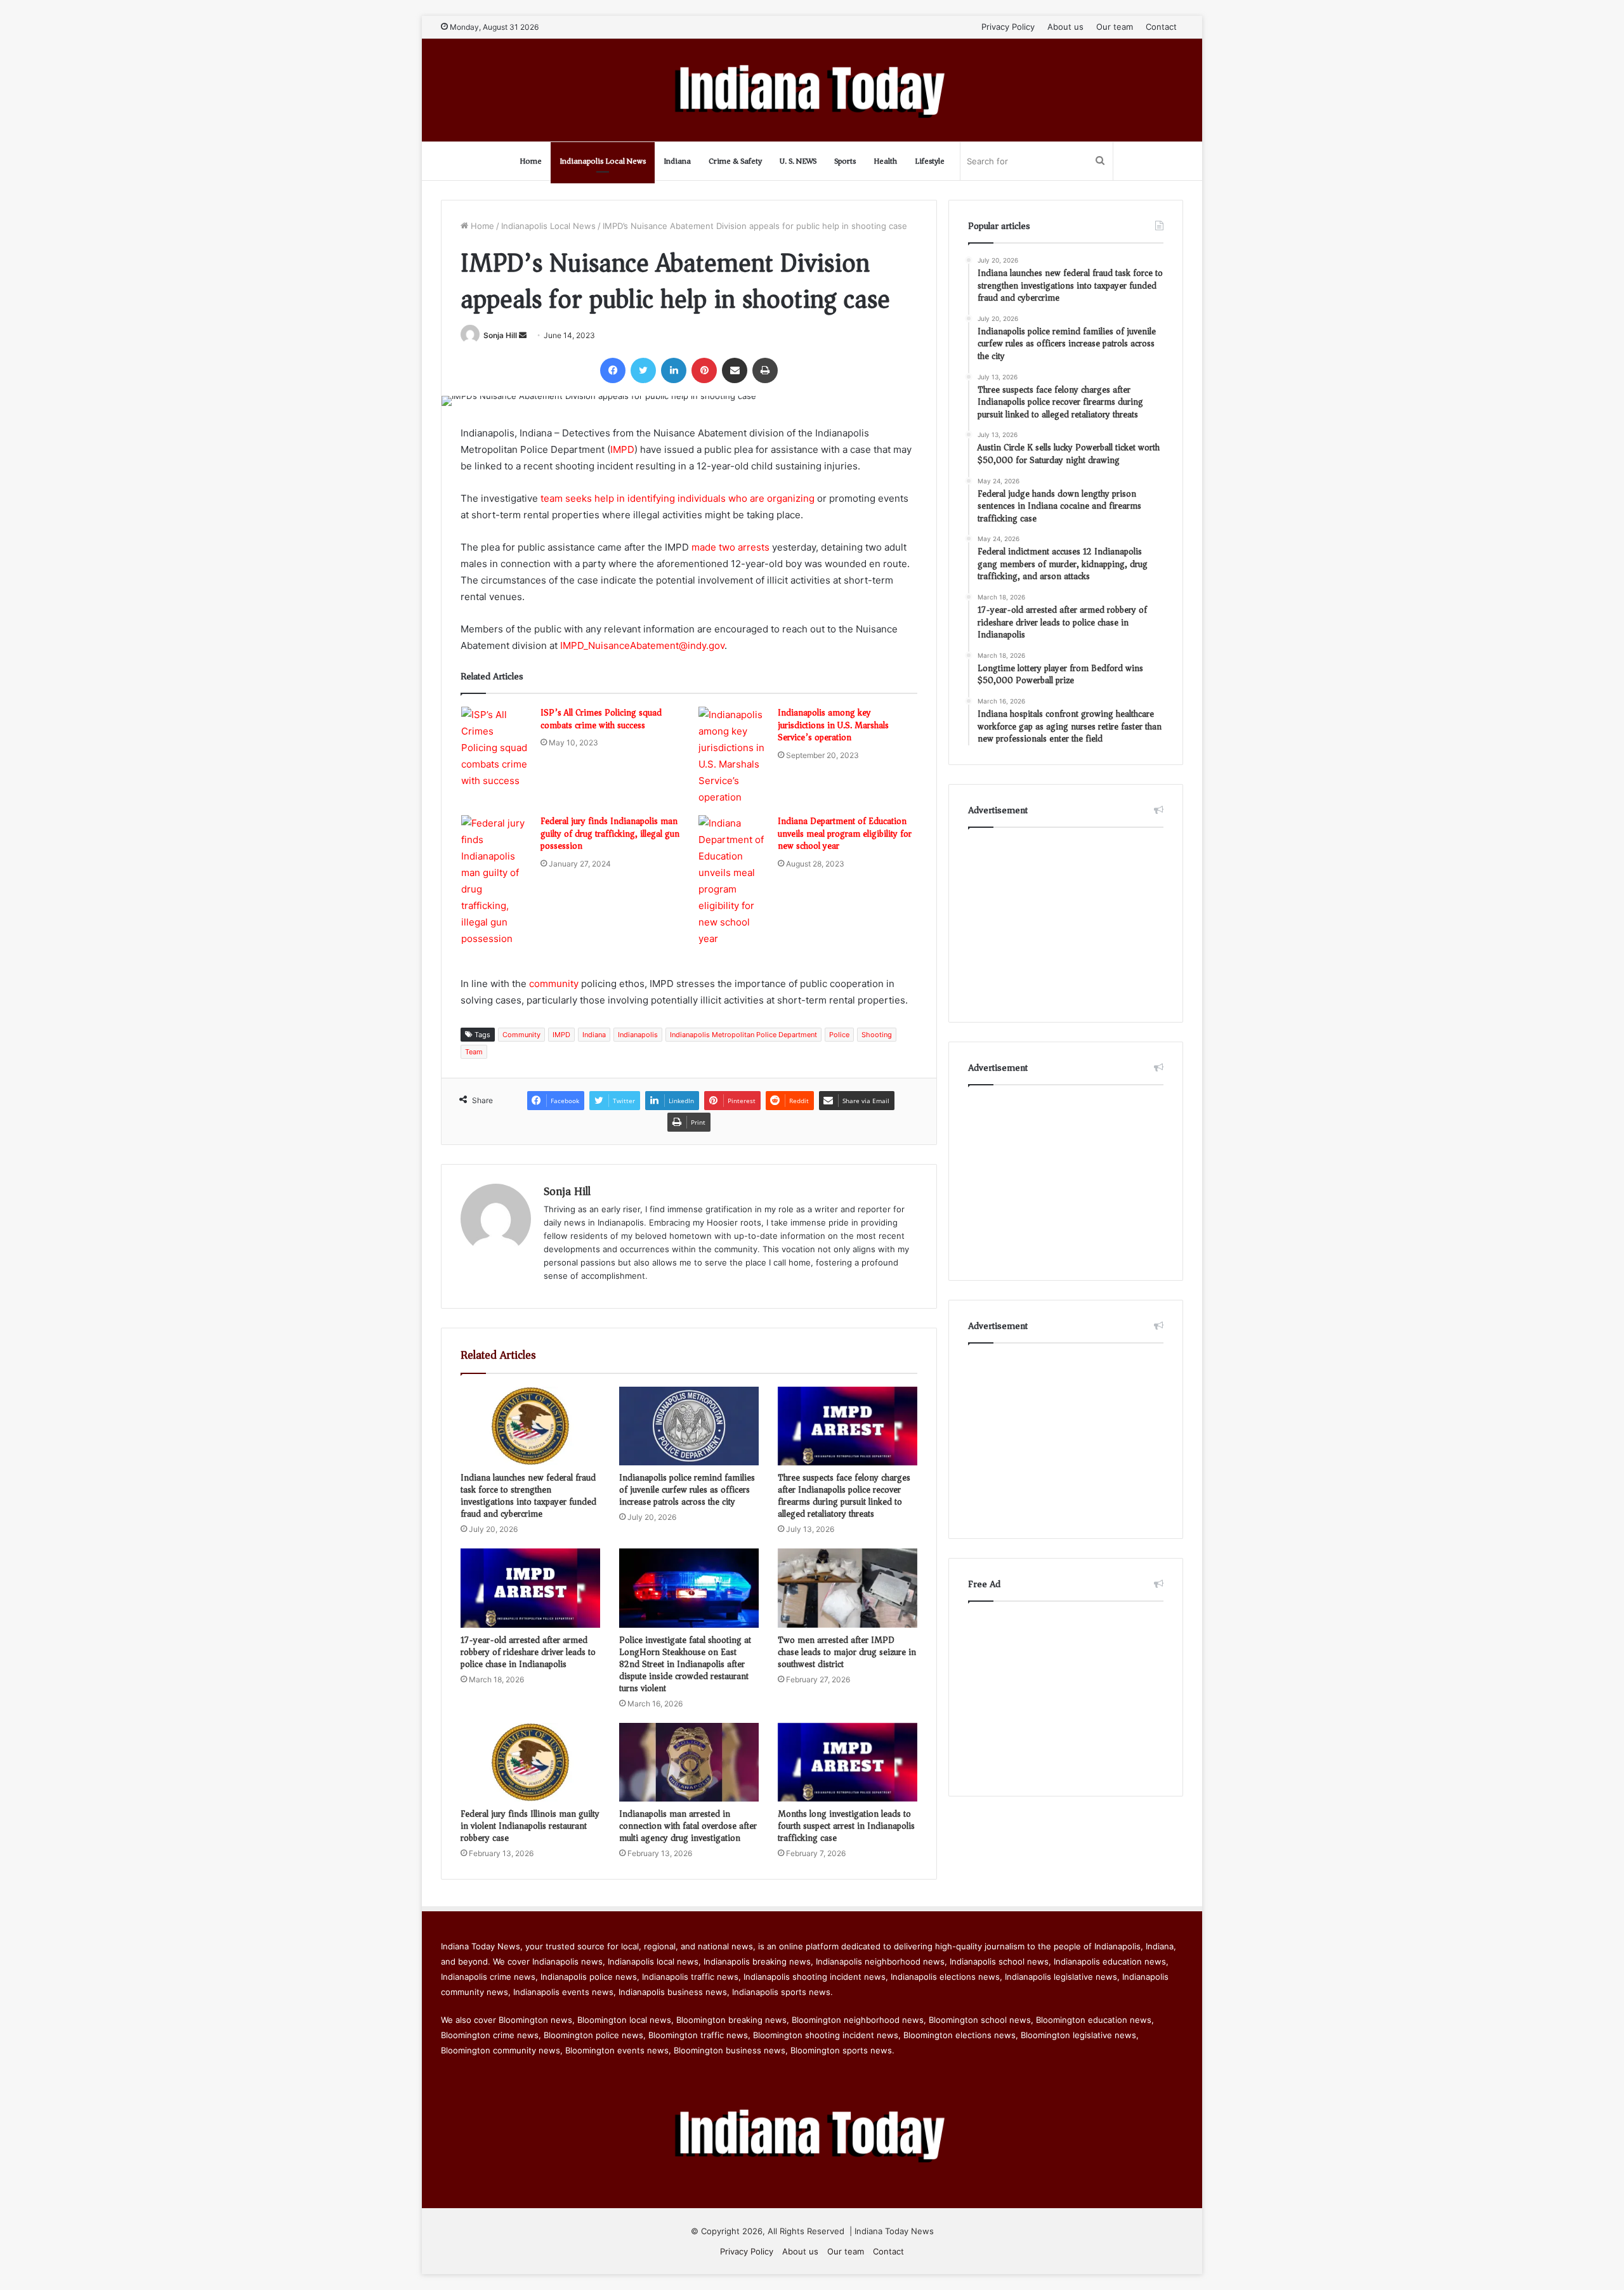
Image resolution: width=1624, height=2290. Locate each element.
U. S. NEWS (798, 161)
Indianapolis (638, 1035)
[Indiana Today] (812, 90)
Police (839, 1035)
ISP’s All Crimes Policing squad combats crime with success (601, 719)
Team (474, 1052)
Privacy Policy (1008, 27)
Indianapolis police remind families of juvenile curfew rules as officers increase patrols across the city (687, 1490)
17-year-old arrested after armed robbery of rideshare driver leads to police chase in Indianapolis (528, 1652)
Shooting (877, 1035)
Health (885, 161)
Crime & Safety (735, 161)
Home (531, 161)
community (554, 984)
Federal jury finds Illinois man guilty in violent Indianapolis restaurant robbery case (530, 1826)
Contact (1161, 27)
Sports (845, 161)
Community (521, 1035)
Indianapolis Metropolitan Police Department (743, 1035)
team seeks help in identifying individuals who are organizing (678, 498)
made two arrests (730, 547)
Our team (1115, 27)
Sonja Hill (500, 335)
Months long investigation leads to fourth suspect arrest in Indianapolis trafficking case (846, 1826)
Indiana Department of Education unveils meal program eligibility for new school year (845, 834)
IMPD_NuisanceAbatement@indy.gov (642, 645)
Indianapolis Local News (603, 161)
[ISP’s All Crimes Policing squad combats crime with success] (496, 748)
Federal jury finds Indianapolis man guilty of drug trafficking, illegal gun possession (610, 834)
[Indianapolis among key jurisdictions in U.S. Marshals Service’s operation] (733, 756)
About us (1065, 27)
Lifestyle (930, 161)
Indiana (677, 161)
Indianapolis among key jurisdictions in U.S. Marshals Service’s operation (833, 725)
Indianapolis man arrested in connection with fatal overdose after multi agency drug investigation (688, 1826)
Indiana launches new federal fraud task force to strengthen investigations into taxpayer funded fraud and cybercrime (528, 1496)
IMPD (622, 449)
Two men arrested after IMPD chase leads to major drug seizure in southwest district (847, 1652)
